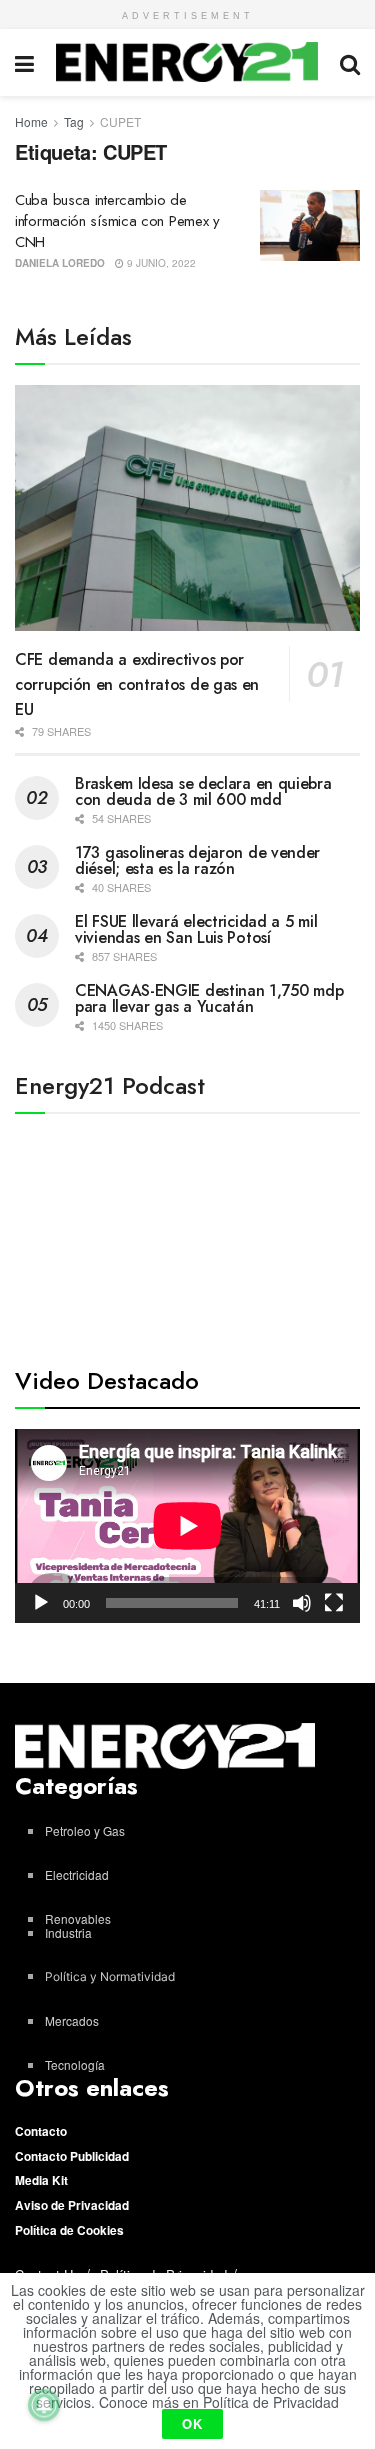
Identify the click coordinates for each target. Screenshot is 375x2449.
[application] (187, 1526)
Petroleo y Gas (85, 1830)
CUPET (120, 121)
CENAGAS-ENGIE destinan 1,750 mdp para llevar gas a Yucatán (209, 998)
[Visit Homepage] (187, 62)
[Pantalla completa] (334, 1603)
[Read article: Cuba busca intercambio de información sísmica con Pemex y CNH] (310, 226)
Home (31, 121)
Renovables (78, 1918)
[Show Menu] (24, 62)
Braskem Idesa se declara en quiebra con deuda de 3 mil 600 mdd (203, 791)
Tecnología (75, 2064)
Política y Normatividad (110, 1976)
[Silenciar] (302, 1603)
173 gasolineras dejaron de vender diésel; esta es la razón (197, 860)
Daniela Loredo (60, 263)
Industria (68, 1932)
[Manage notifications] (44, 2405)
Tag (74, 121)
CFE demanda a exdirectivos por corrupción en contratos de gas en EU (137, 684)
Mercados (72, 2020)
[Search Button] (350, 62)
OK (192, 2423)
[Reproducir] (41, 1603)
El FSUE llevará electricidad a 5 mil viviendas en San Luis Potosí (196, 929)
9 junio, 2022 (160, 263)
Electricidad (77, 1874)
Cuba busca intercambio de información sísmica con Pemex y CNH (117, 221)
